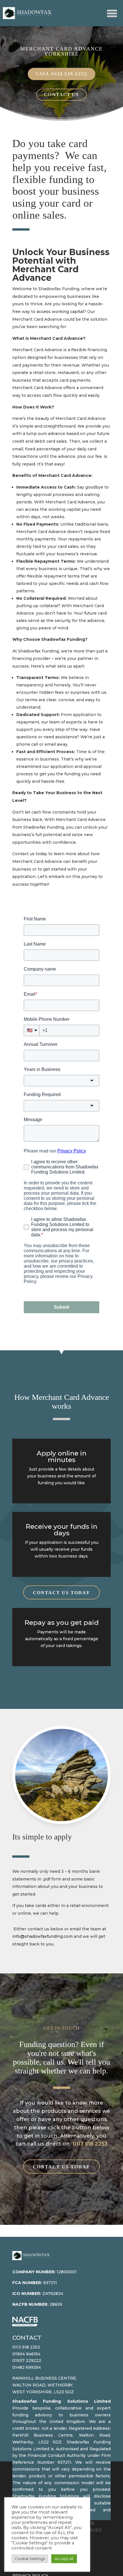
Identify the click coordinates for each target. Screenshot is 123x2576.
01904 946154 (26, 2354)
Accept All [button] (64, 2559)
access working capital (60, 312)
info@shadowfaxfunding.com (42, 1936)
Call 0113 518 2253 (61, 74)
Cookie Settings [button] (30, 2559)
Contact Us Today (61, 1593)
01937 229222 (27, 2361)
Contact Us (61, 95)
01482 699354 (27, 2367)
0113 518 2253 (90, 2144)
